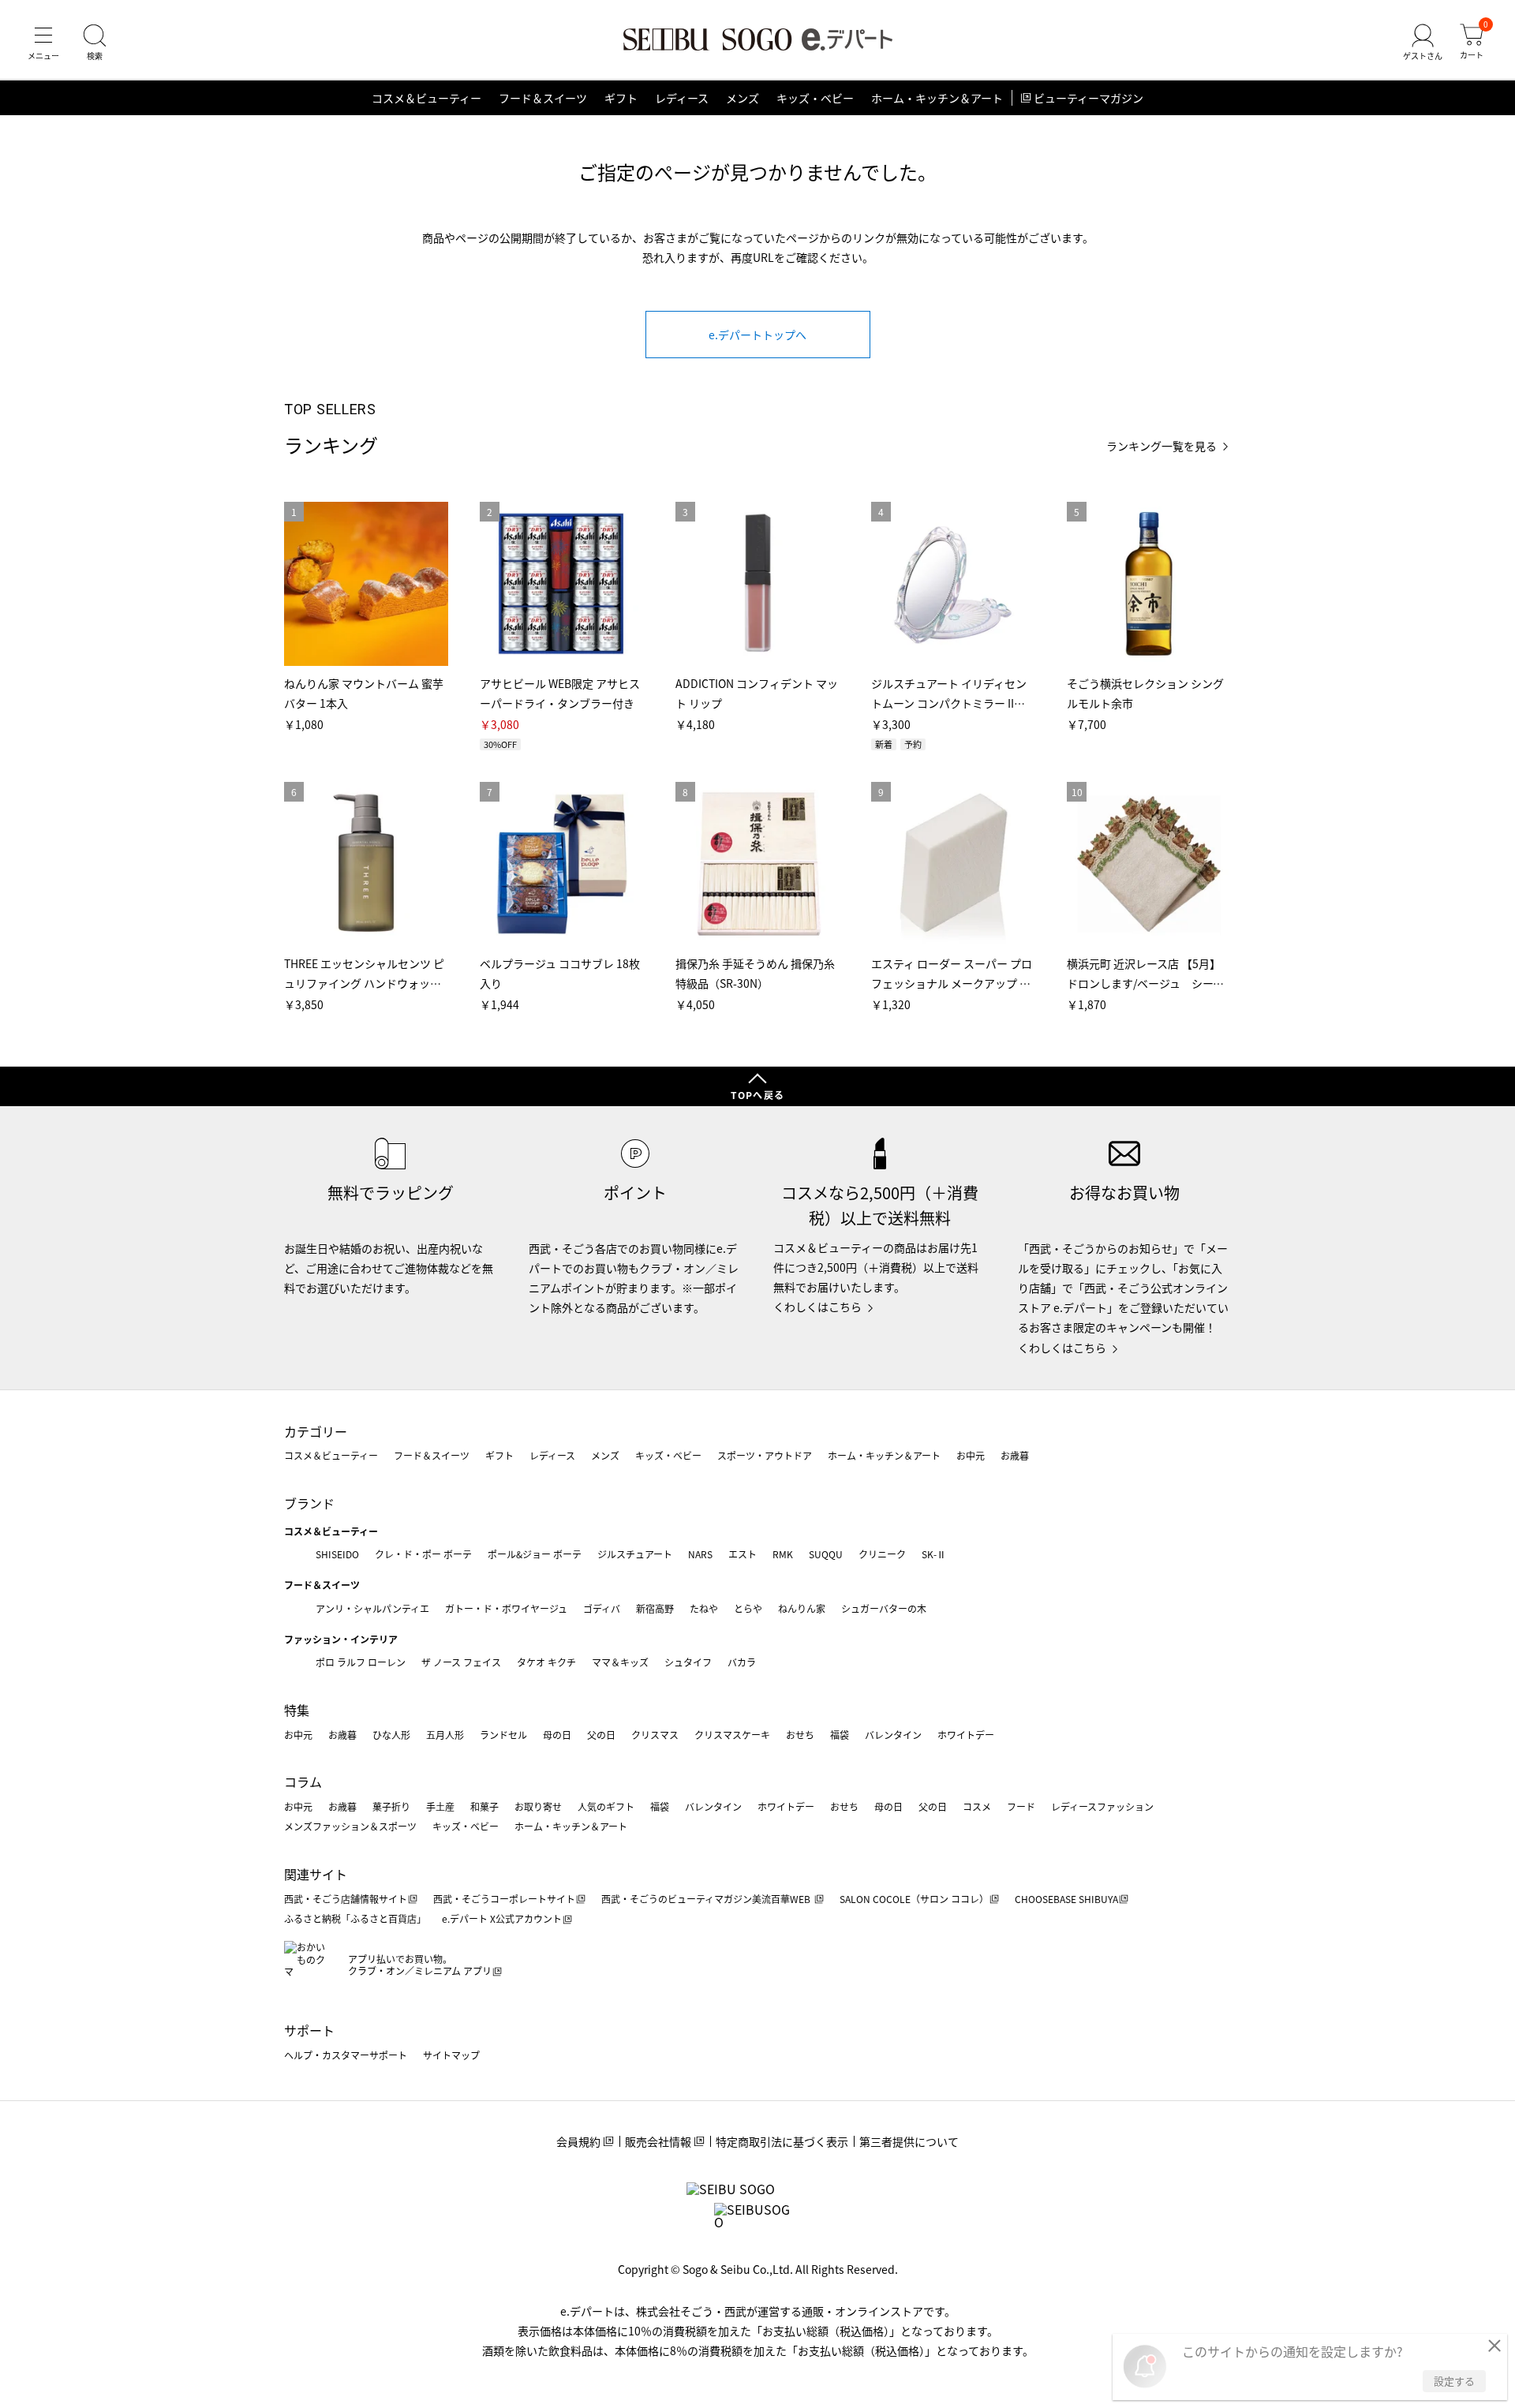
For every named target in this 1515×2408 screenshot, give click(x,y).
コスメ (977, 1806)
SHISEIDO (337, 1554)
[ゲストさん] (1423, 43)
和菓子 (484, 1806)
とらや (748, 1608)
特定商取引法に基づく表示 (782, 2141)
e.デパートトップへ (757, 335)
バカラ (742, 1662)
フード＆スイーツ (543, 98)
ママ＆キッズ (620, 1662)
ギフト (621, 98)
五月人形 (445, 1735)
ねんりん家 (802, 1608)
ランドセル (503, 1735)
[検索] (95, 43)
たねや (704, 1608)
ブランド (309, 1503)
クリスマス (655, 1735)
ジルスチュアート (635, 1554)
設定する (1454, 2381)
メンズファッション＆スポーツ (350, 1826)
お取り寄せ (538, 1806)
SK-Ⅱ (934, 1554)
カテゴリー (316, 1431)
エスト (743, 1554)
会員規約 (578, 2141)
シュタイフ (688, 1662)
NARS (700, 1554)
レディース (682, 98)
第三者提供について (909, 2141)
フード (1021, 1806)
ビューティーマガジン (1089, 98)
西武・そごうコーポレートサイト (504, 1899)
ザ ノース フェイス (461, 1662)
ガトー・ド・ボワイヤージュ (506, 1608)
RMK (783, 1554)
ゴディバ (602, 1608)
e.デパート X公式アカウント (502, 1918)
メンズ (743, 98)
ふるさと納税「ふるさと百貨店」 (355, 1918)
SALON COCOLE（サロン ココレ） (914, 1899)
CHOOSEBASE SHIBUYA (1066, 1899)
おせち (800, 1735)
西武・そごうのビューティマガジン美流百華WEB (707, 1899)
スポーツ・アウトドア (765, 1455)
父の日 (601, 1735)
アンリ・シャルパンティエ (372, 1608)
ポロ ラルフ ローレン (361, 1662)
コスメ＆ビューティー (426, 98)
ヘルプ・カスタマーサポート (346, 2055)
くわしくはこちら (817, 1307)
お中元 (971, 1455)
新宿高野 (655, 1608)
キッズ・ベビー (815, 98)
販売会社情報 (658, 2141)
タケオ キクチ (546, 1662)
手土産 (440, 1806)
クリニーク (882, 1554)
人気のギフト (606, 1806)
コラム (303, 1782)
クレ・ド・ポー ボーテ (423, 1554)
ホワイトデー (966, 1735)
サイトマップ (451, 2055)
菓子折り (391, 1806)
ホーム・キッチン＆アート (937, 98)
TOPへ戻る (757, 1095)
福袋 (840, 1735)
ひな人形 (391, 1735)
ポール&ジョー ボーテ (535, 1554)
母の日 (557, 1735)
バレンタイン (893, 1735)
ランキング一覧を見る (1161, 446)
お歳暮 (1015, 1455)
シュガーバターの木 (884, 1608)
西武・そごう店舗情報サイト (346, 1899)
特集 (297, 1710)
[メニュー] (43, 43)
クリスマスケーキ (732, 1735)
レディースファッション (1102, 1806)
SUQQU (826, 1554)
